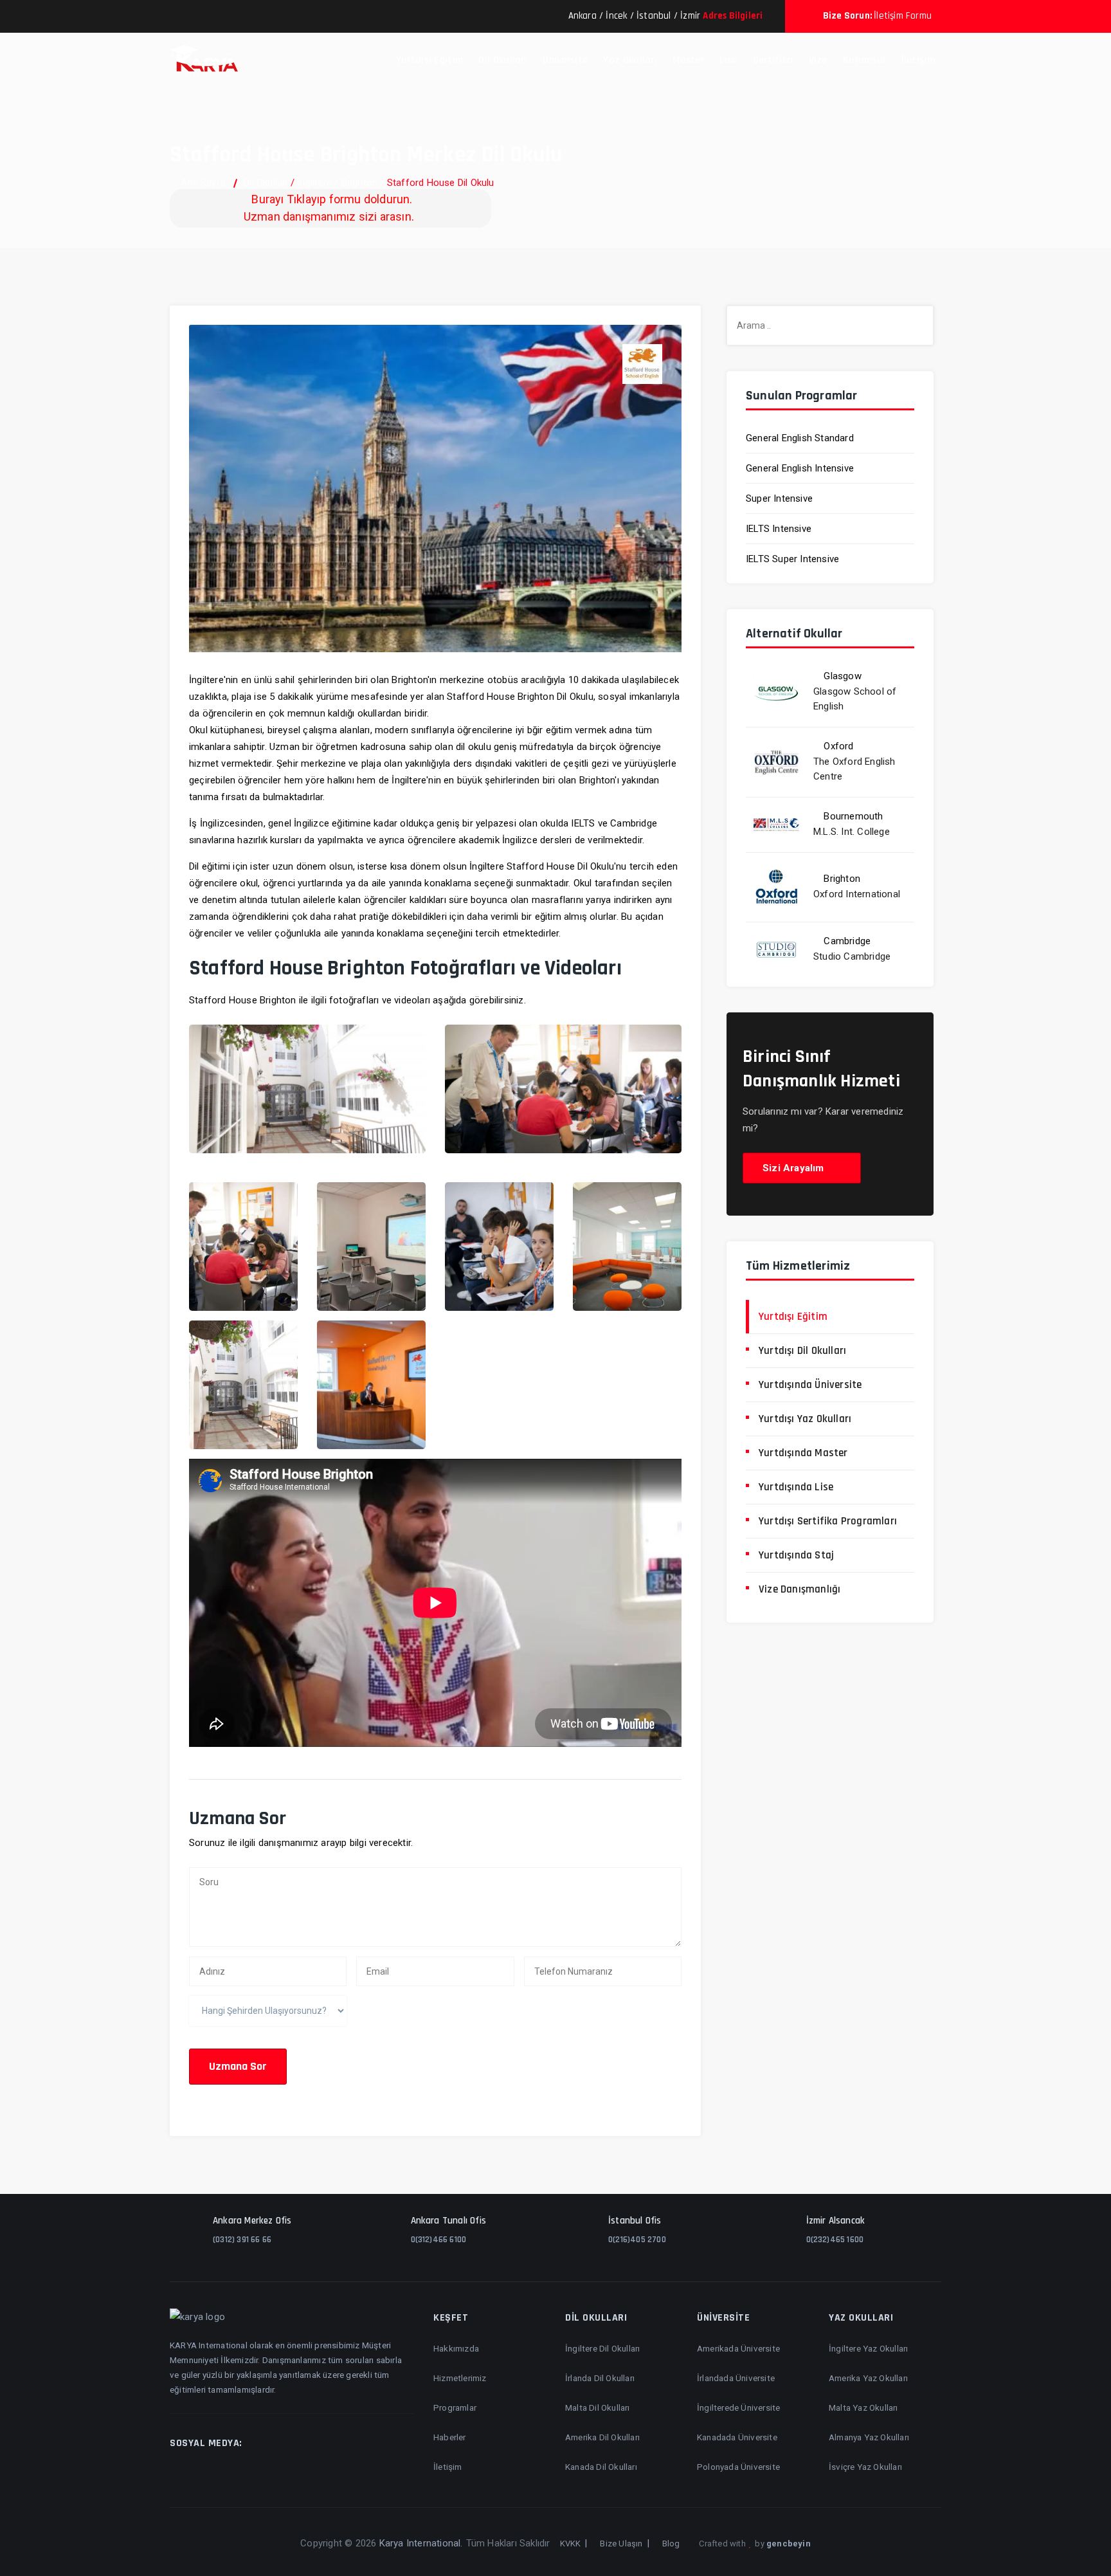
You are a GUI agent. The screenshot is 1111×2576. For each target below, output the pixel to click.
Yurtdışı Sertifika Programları (828, 1521)
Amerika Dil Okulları (602, 2437)
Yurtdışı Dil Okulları (802, 1351)
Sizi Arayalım (795, 1168)
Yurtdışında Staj (796, 1555)
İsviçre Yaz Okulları (865, 2467)
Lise (728, 60)
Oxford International (857, 894)
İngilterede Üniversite (738, 2407)
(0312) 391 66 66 (242, 2240)
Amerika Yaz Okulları (868, 2378)
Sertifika (773, 60)
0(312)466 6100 (439, 2240)
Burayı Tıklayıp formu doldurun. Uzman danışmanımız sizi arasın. (329, 208)
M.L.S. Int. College (852, 832)
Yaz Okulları (630, 60)
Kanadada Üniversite (737, 2437)
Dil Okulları (503, 60)
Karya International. (421, 2543)
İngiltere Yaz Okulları (868, 2348)
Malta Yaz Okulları (863, 2407)
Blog (671, 2544)
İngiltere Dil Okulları (602, 2348)
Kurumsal (864, 60)
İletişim (918, 60)
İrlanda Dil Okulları (600, 2378)
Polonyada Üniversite (738, 2467)
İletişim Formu (903, 16)
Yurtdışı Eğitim (430, 60)
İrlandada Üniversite (736, 2378)
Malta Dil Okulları (598, 2407)
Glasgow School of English (855, 699)
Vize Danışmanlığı (799, 1589)
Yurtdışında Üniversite (810, 1385)
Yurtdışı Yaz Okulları (805, 1419)
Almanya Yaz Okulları (869, 2437)
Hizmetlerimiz (460, 2378)
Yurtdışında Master (803, 1453)
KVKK (571, 2544)
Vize (818, 60)
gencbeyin (789, 2544)
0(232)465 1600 (835, 2240)
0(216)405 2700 (637, 2240)
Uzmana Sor (238, 2066)
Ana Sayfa (203, 183)
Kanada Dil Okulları (601, 2467)
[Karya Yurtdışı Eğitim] (204, 61)
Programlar (455, 2407)
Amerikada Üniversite (738, 2348)
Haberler (450, 2437)
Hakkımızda (456, 2348)
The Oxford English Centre (854, 769)
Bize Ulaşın (621, 2544)
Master (688, 60)
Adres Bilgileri (733, 16)
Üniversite (565, 60)
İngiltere (314, 183)
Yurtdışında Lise (796, 1487)
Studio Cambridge (852, 956)
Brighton (360, 183)
